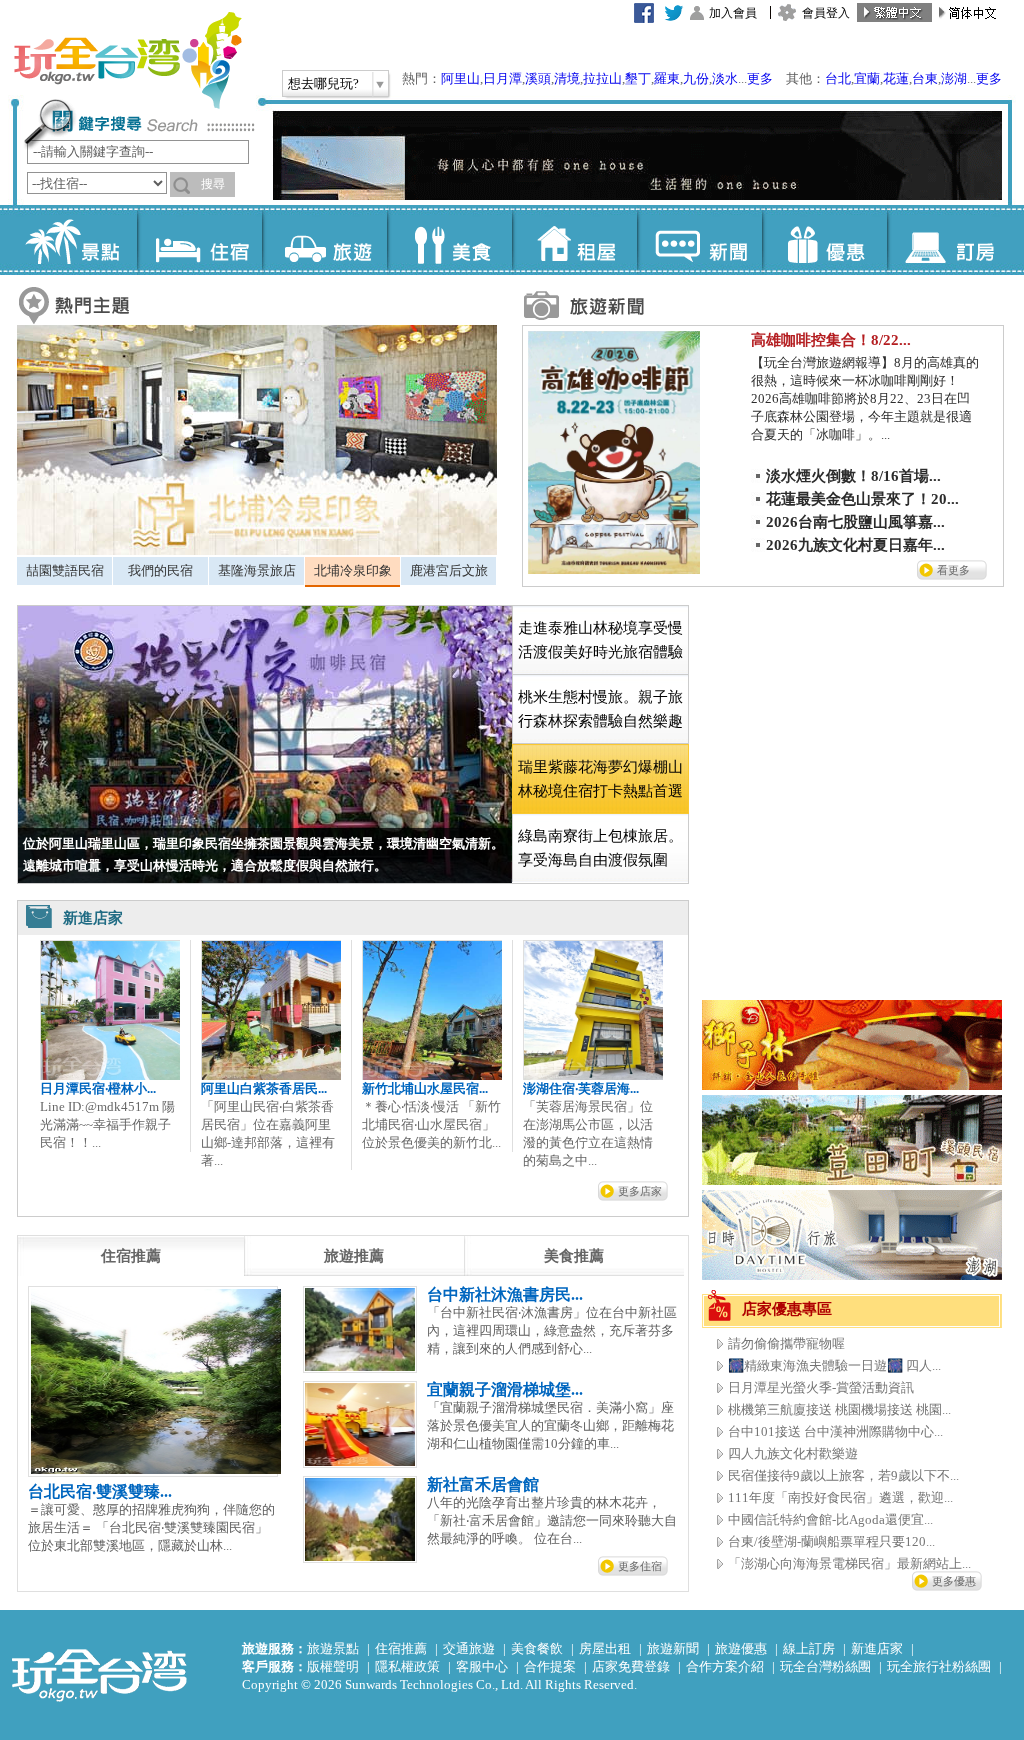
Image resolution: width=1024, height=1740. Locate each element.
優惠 (824, 240)
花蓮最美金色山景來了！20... (862, 499)
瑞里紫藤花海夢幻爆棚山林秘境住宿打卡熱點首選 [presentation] (600, 779)
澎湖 (954, 78)
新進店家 (877, 1648)
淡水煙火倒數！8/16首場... (853, 476)
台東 (925, 78)
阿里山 (460, 78)
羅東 (667, 78)
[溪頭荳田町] (852, 1180)
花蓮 (896, 78)
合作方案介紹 (725, 1666)
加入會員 (733, 13)
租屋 (574, 240)
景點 (74, 240)
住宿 (199, 240)
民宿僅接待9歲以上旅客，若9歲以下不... (843, 1475)
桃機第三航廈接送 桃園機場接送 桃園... (839, 1409)
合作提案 (550, 1666)
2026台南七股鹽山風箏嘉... (855, 522)
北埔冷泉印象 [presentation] (353, 570)
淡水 (725, 78)
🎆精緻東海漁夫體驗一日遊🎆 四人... (834, 1365)
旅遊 (324, 240)
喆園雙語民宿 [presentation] (65, 570)
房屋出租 (605, 1648)
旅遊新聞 (673, 1648)
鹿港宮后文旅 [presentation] (449, 570)
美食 (449, 240)
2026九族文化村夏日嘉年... (855, 545)
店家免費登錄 (631, 1666)
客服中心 (482, 1666)
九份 (696, 78)
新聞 (699, 240)
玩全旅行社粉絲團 (939, 1666)
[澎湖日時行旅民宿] (852, 1275)
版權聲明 (333, 1666)
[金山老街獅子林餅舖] (852, 1085)
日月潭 (502, 78)
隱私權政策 (407, 1666)
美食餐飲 (537, 1648)
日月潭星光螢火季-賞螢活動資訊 (821, 1387)
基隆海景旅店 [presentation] (257, 570)
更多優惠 (954, 1581)
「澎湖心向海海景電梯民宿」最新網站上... (849, 1563)
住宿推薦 (401, 1648)
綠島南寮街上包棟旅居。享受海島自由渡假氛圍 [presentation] (600, 848)
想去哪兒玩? (323, 83)
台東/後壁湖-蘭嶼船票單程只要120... (831, 1541)
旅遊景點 (333, 1648)
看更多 (953, 570)
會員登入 (826, 13)
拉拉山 (602, 78)
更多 (760, 78)
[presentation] (131, 1256)
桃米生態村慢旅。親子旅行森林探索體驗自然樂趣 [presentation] (600, 709)
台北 (838, 78)
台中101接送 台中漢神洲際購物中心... (835, 1431)
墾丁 (638, 78)
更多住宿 (640, 1566)
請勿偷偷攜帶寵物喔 (786, 1343)
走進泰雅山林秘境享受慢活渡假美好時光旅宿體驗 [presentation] (600, 640)
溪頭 (538, 78)
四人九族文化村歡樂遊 (793, 1453)
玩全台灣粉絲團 (825, 1666)
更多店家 (640, 1191)
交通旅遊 (469, 1648)
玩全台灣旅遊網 (127, 60)
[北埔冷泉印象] (257, 550)
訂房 (949, 240)
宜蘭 (867, 78)
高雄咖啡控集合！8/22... (831, 340)
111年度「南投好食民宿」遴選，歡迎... (840, 1497)
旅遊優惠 (741, 1648)
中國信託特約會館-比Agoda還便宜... (830, 1519)
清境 (567, 78)
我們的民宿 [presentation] (160, 570)
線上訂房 (809, 1648)
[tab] (64, 571)
